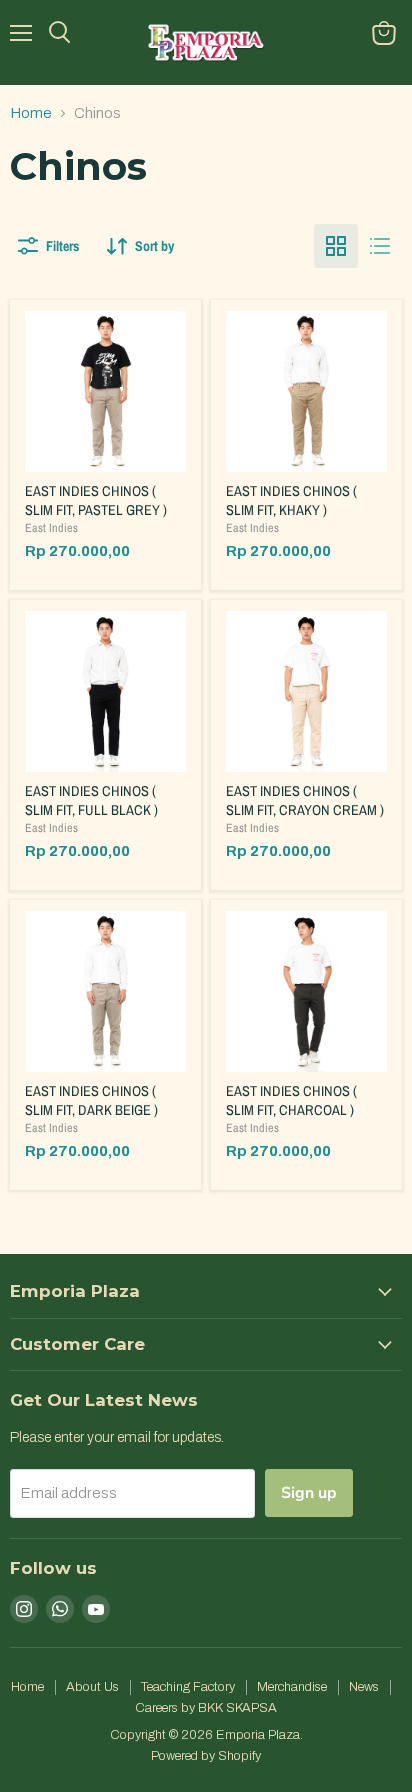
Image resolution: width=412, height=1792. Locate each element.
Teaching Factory (188, 1687)
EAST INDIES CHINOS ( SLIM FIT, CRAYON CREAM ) (305, 800)
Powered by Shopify (206, 1756)
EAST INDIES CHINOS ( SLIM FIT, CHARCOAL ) (291, 1100)
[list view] (380, 246)
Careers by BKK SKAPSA (206, 1708)
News (364, 1687)
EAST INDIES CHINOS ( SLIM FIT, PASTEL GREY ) (96, 500)
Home (31, 113)
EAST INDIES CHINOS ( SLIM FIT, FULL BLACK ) (91, 800)
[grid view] (336, 246)
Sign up (309, 1493)
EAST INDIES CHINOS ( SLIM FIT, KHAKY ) (291, 500)
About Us (92, 1687)
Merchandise (292, 1687)
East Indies (51, 527)
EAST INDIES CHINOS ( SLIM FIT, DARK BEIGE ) (91, 1100)
